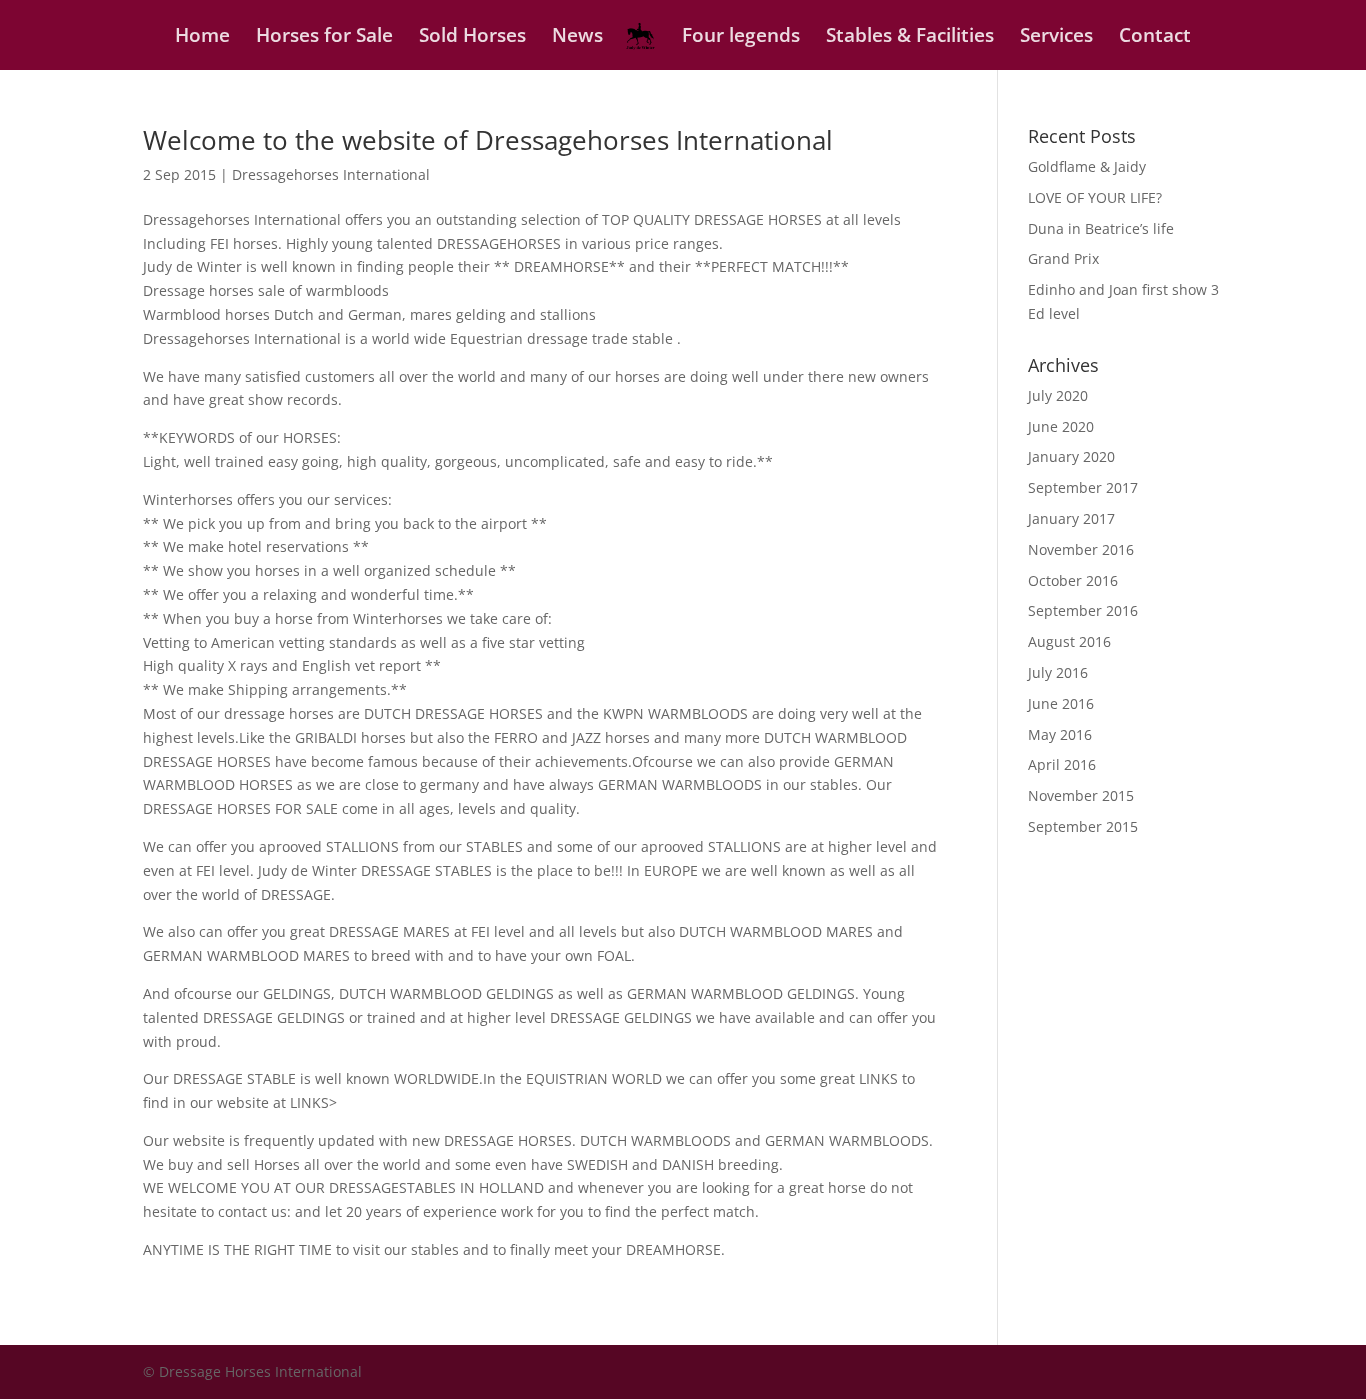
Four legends (741, 38)
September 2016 (1083, 610)
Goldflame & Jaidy (1087, 166)
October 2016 (1073, 580)
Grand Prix (1063, 258)
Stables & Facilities (910, 38)
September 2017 (1083, 487)
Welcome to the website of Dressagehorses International (488, 140)
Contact (1155, 38)
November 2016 (1081, 549)
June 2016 (1061, 703)
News (577, 38)
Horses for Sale (324, 38)
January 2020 (1071, 456)
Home (202, 38)
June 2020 (1061, 426)
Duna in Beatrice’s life (1101, 228)
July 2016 (1058, 672)
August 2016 (1069, 641)
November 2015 (1081, 795)
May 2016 (1060, 734)
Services (1056, 38)
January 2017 (1071, 518)
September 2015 (1083, 826)
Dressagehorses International (331, 174)
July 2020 (1058, 395)
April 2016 (1062, 764)
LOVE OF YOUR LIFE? (1095, 197)
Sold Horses (472, 38)
